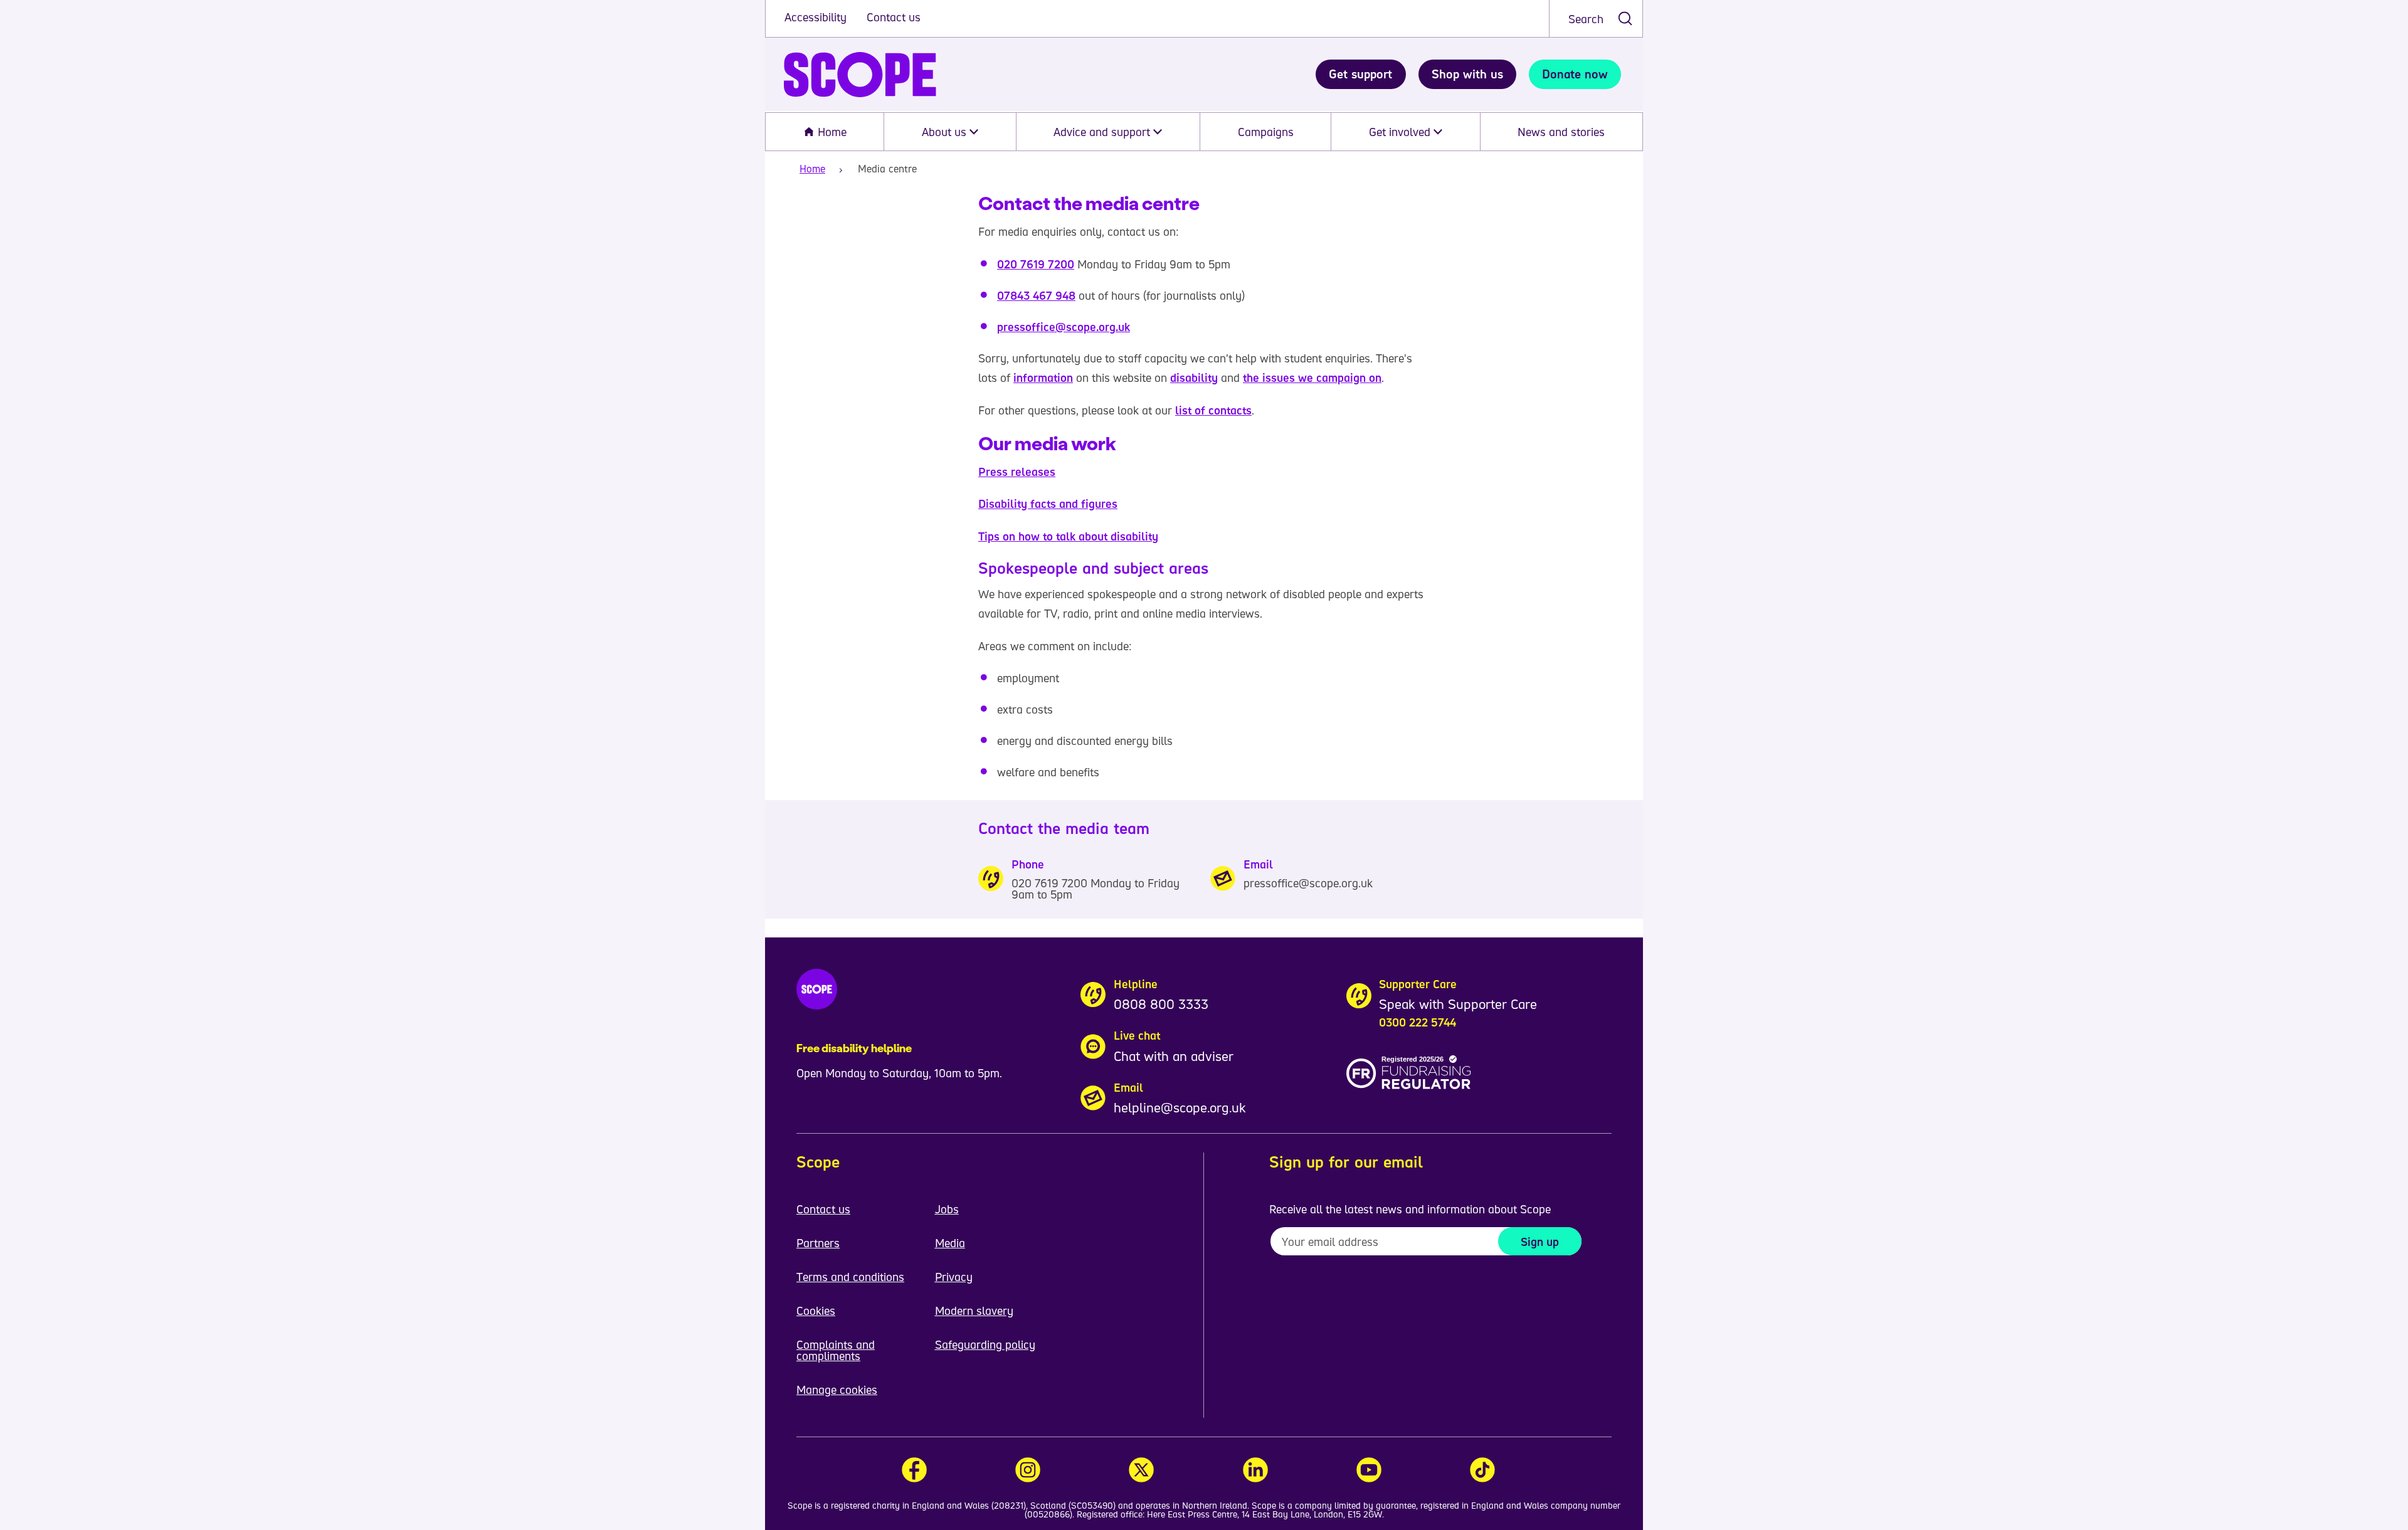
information (1043, 377)
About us (946, 132)
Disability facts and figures (1048, 504)
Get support (1360, 74)
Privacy (954, 1277)
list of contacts (1213, 410)
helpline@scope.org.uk (1180, 1107)
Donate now (1575, 74)
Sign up (1540, 1242)
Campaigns (1266, 132)
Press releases (1017, 472)
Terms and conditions (850, 1277)
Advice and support (1103, 132)
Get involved (1401, 132)
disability (1194, 377)
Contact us (894, 17)
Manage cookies (837, 1390)
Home (831, 132)
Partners (818, 1243)
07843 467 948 (1036, 295)
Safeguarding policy (985, 1344)
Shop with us (1467, 74)
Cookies (816, 1311)
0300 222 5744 (1418, 1022)
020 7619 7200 (1036, 264)
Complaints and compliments (836, 1350)
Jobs (947, 1209)
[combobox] (1596, 18)
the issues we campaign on (1312, 377)
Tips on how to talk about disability (1068, 536)
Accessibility (817, 17)
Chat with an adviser (1174, 1056)
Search (1586, 19)
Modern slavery (974, 1311)
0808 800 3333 (1161, 1004)
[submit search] (1625, 18)
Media (950, 1243)
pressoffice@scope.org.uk (1064, 327)
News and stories (1561, 132)
